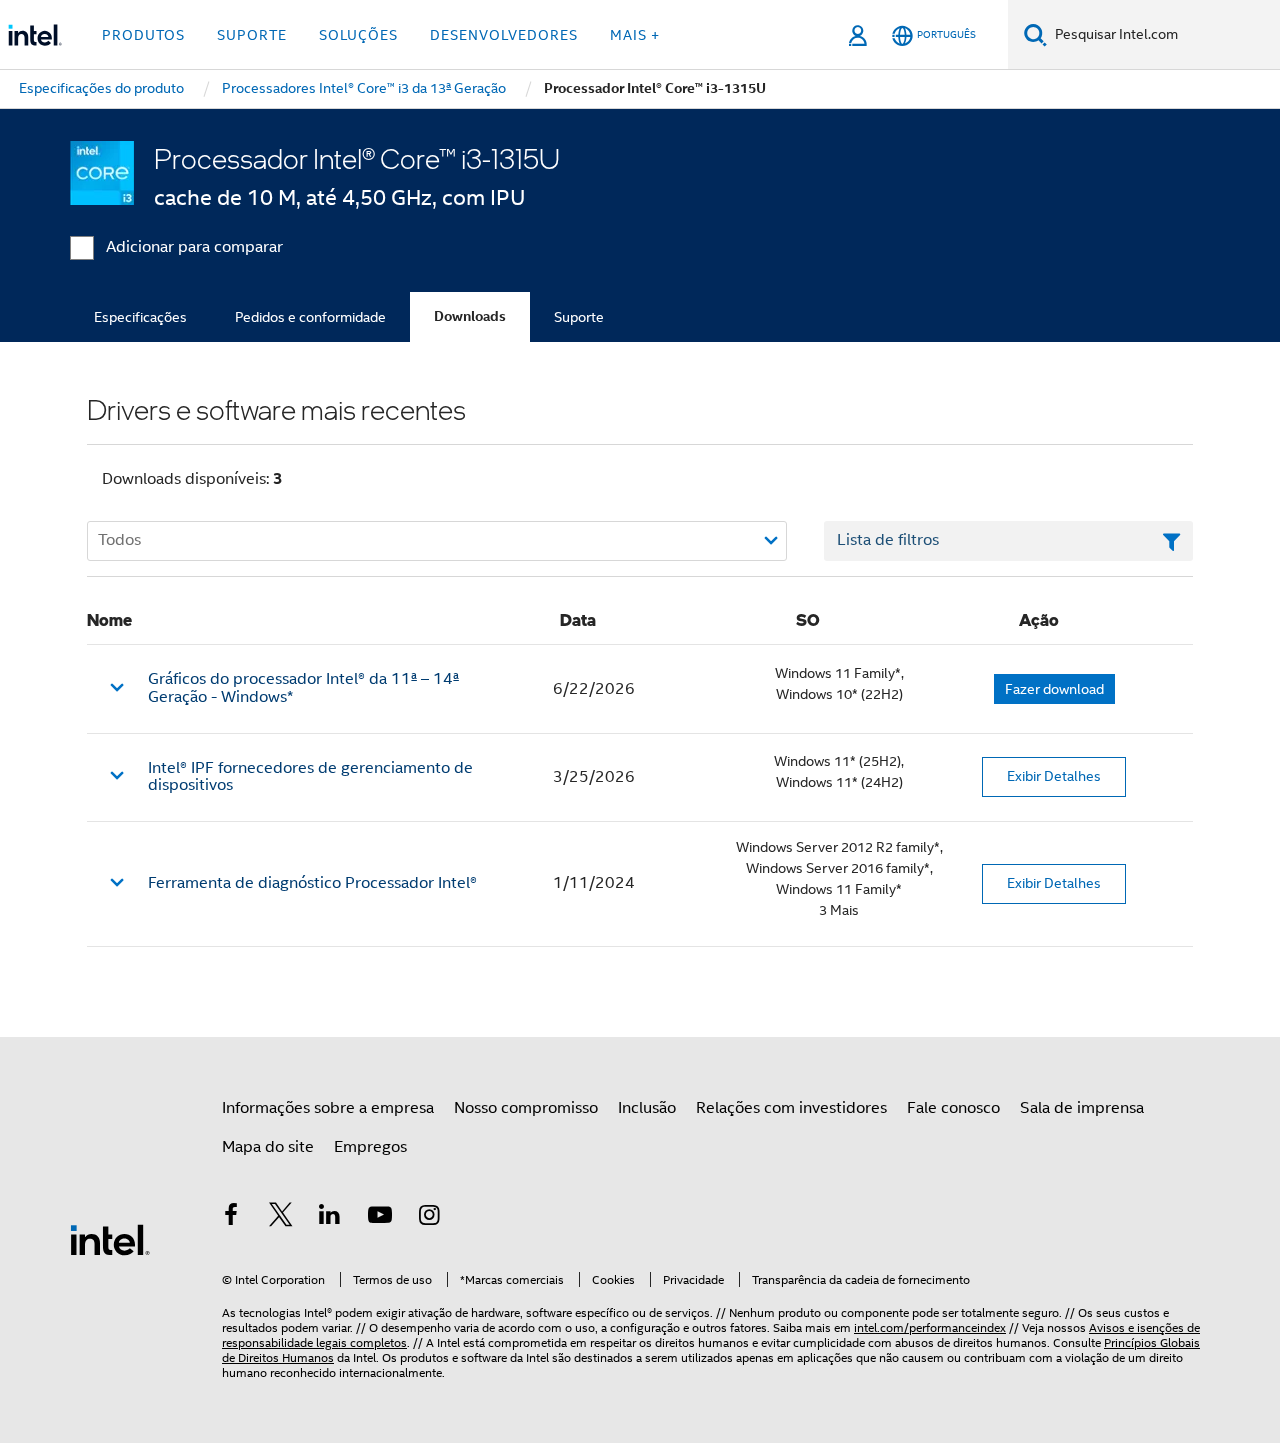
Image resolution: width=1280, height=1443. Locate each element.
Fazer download (1054, 689)
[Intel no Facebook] (231, 1218)
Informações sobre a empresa (328, 1108)
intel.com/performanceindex (930, 1327)
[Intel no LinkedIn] (330, 1218)
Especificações (140, 317)
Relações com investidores (791, 1108)
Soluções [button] (358, 35)
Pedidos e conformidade (310, 317)
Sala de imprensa (1082, 1108)
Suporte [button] (252, 35)
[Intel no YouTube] (380, 1218)
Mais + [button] (635, 35)
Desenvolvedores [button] (504, 35)
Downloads (470, 316)
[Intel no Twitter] (281, 1218)
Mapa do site (268, 1147)
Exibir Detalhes (1054, 776)
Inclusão (647, 1108)
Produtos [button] (143, 35)
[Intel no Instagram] (429, 1218)
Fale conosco (953, 1108)
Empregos (370, 1147)
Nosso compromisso (526, 1108)
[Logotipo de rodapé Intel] (110, 1239)
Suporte (579, 317)
